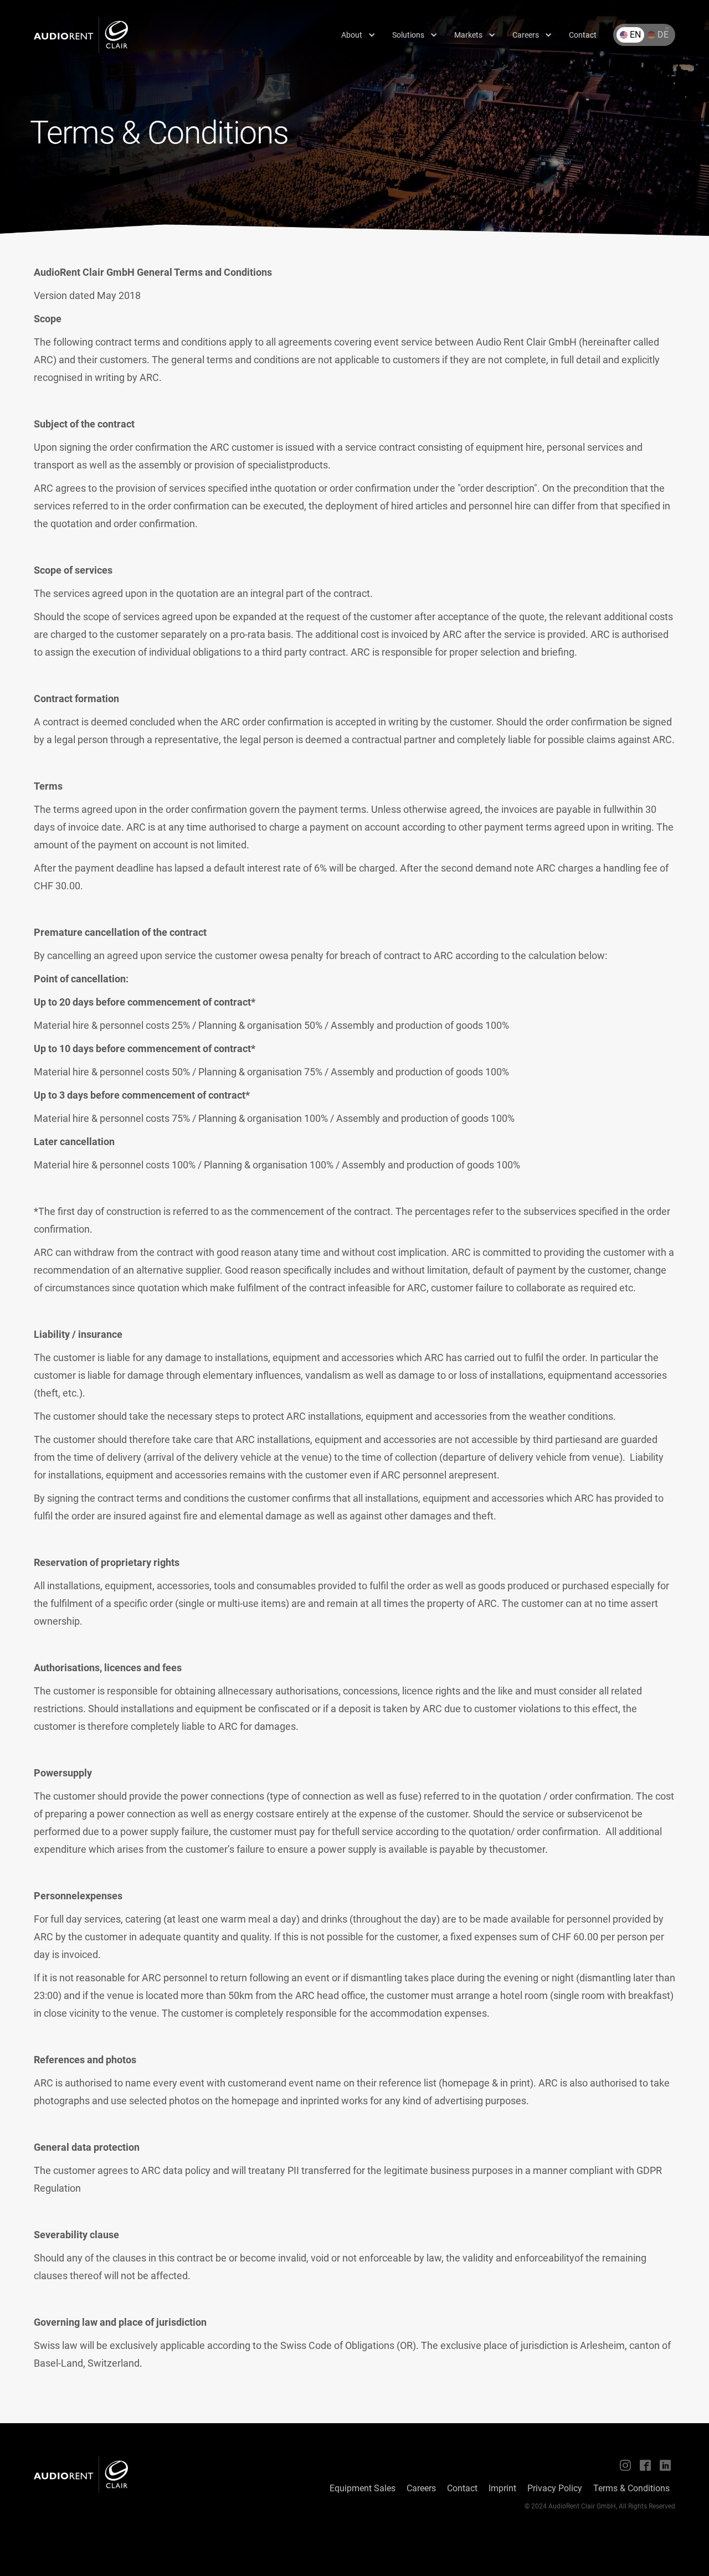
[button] (358, 35)
